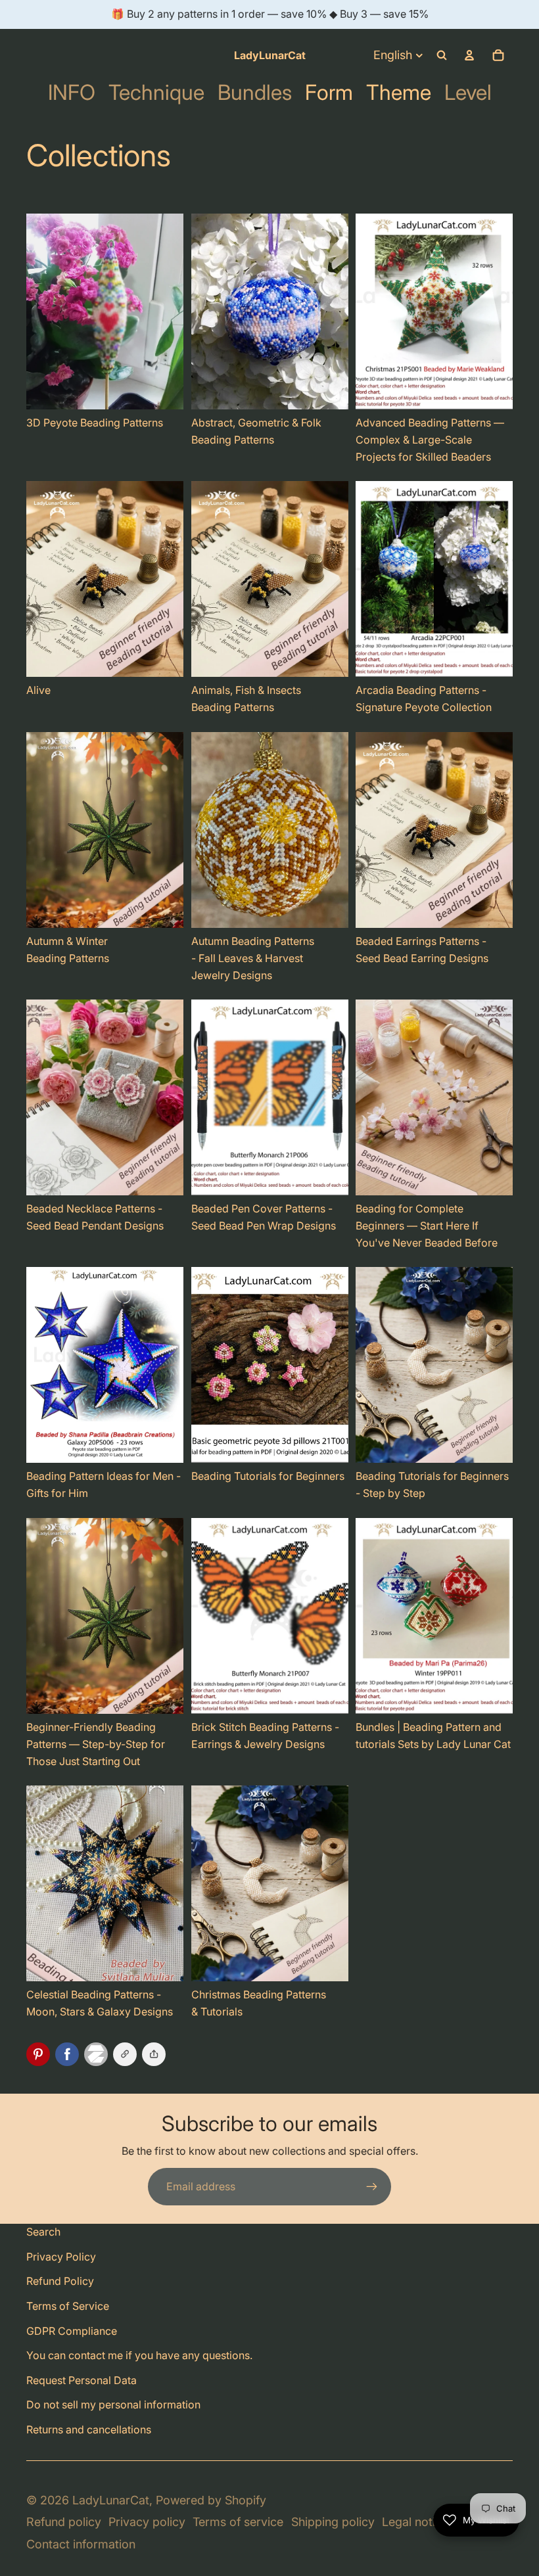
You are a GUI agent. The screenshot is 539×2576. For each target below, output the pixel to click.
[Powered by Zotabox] (99, 2054)
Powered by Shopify (211, 2500)
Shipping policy (333, 2522)
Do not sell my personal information (113, 2404)
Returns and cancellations (89, 2429)
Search (43, 2232)
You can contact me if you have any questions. (139, 2355)
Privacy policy (147, 2522)
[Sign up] (372, 2187)
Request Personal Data (82, 2380)
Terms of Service (68, 2306)
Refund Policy (60, 2281)
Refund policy (64, 2522)
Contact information (81, 2544)
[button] (154, 2054)
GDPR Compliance (72, 2331)
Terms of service (238, 2522)
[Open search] (442, 55)
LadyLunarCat (111, 2500)
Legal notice (415, 2522)
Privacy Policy (61, 2257)
